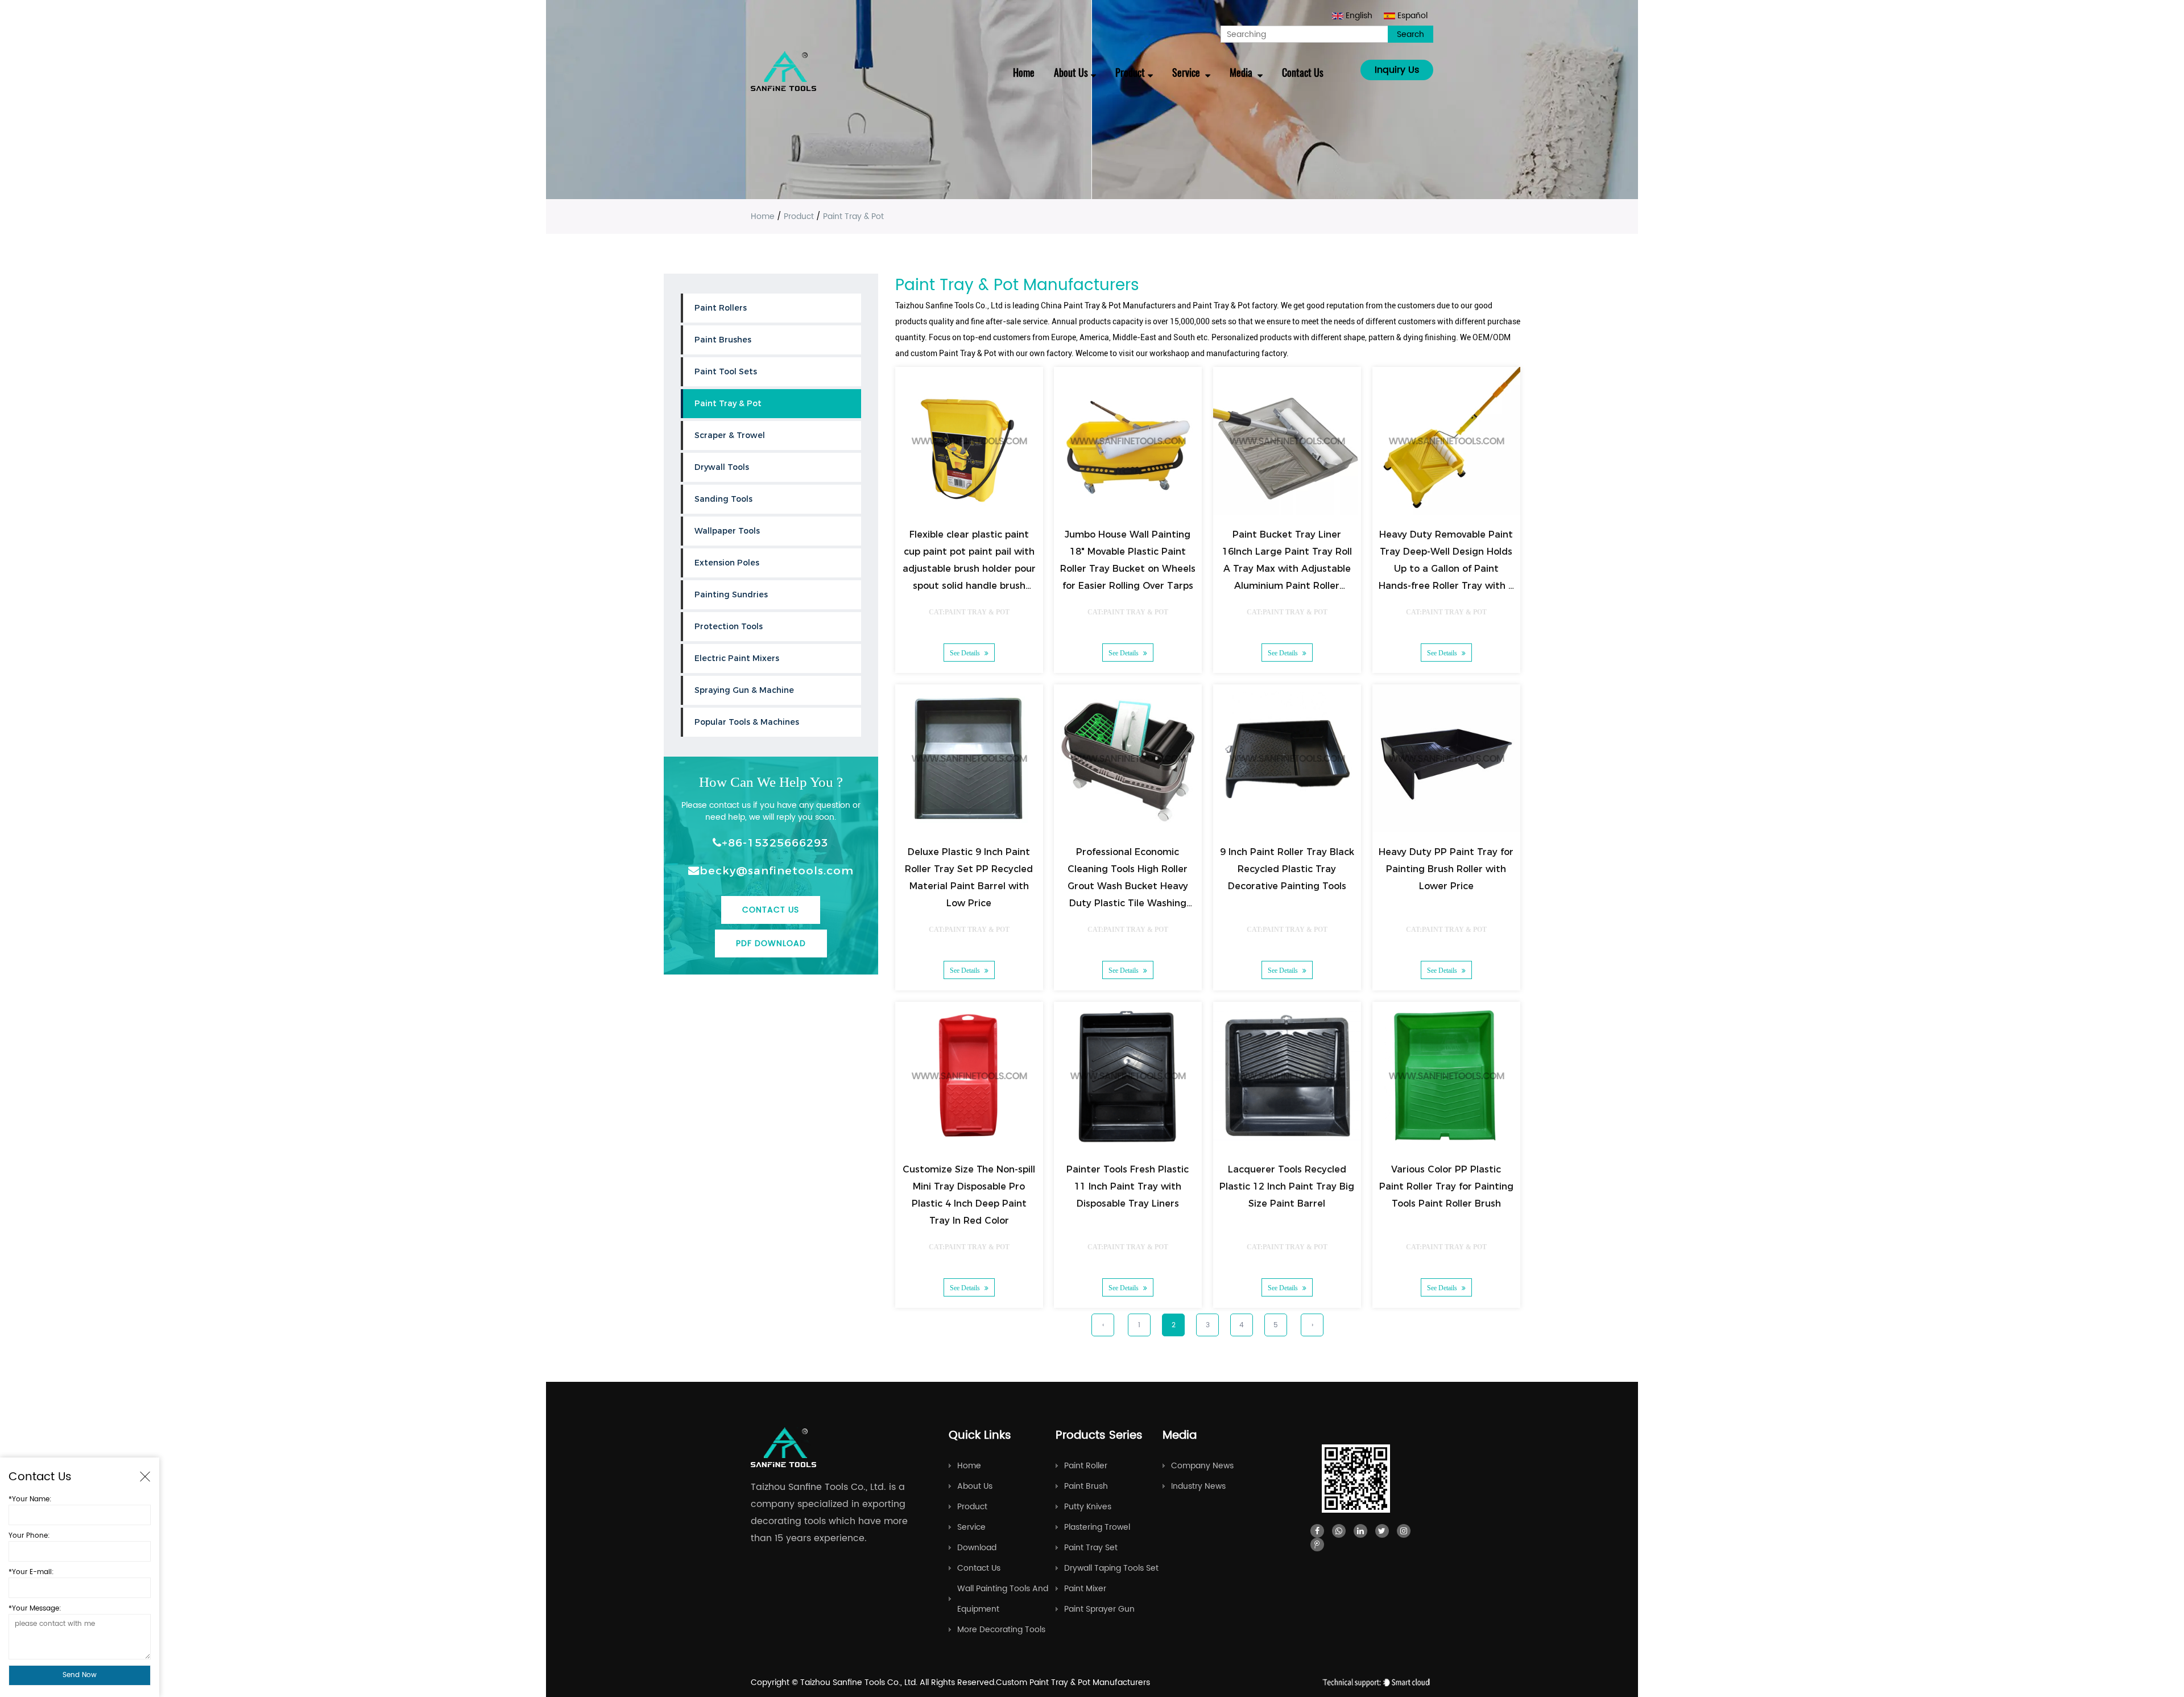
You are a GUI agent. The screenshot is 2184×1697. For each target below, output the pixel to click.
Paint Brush (1086, 1486)
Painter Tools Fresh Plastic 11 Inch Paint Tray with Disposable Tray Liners (1128, 1186)
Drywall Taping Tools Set (1111, 1568)
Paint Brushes (723, 340)
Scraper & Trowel (730, 435)
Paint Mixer (1085, 1589)
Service (1187, 72)
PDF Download (771, 944)
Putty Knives (1088, 1507)
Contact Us (1303, 72)
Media (1242, 72)
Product (1130, 72)
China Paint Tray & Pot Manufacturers (1108, 305)
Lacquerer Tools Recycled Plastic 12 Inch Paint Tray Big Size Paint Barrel (1287, 1186)
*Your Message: (35, 1609)
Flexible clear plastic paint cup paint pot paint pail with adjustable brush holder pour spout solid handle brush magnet (969, 569)
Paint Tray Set (1091, 1548)
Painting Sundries (731, 594)
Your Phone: (29, 1536)
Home (1024, 72)
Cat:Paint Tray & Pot (969, 612)
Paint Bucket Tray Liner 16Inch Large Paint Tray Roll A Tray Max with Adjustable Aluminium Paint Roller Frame (1287, 569)
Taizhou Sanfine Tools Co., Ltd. (860, 1682)
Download (977, 1548)
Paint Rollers (721, 308)
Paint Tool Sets (726, 371)
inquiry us (1397, 70)
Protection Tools (729, 626)
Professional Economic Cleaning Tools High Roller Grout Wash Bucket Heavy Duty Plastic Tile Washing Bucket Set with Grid (1128, 886)
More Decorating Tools (1001, 1630)
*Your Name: (30, 1499)
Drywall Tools (722, 467)
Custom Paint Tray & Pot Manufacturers (1073, 1682)
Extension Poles (727, 563)
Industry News (1198, 1486)
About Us (1071, 72)
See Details (965, 653)
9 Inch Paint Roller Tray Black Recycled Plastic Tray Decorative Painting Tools (1287, 869)
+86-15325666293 (775, 843)
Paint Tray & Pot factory (1235, 305)
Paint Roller (1086, 1466)
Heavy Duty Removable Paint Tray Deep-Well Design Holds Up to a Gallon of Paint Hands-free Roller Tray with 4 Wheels (1446, 569)
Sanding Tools (723, 499)
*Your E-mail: (31, 1572)
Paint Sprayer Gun (1099, 1609)
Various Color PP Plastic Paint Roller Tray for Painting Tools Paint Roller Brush (1446, 1186)
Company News (1202, 1466)
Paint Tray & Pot (728, 403)
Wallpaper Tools (727, 531)
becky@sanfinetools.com (777, 870)
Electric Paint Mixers (737, 658)
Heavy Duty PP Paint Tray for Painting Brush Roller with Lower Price (1447, 869)
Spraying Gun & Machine (744, 690)
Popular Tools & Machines (747, 722)
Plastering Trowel (1097, 1527)
